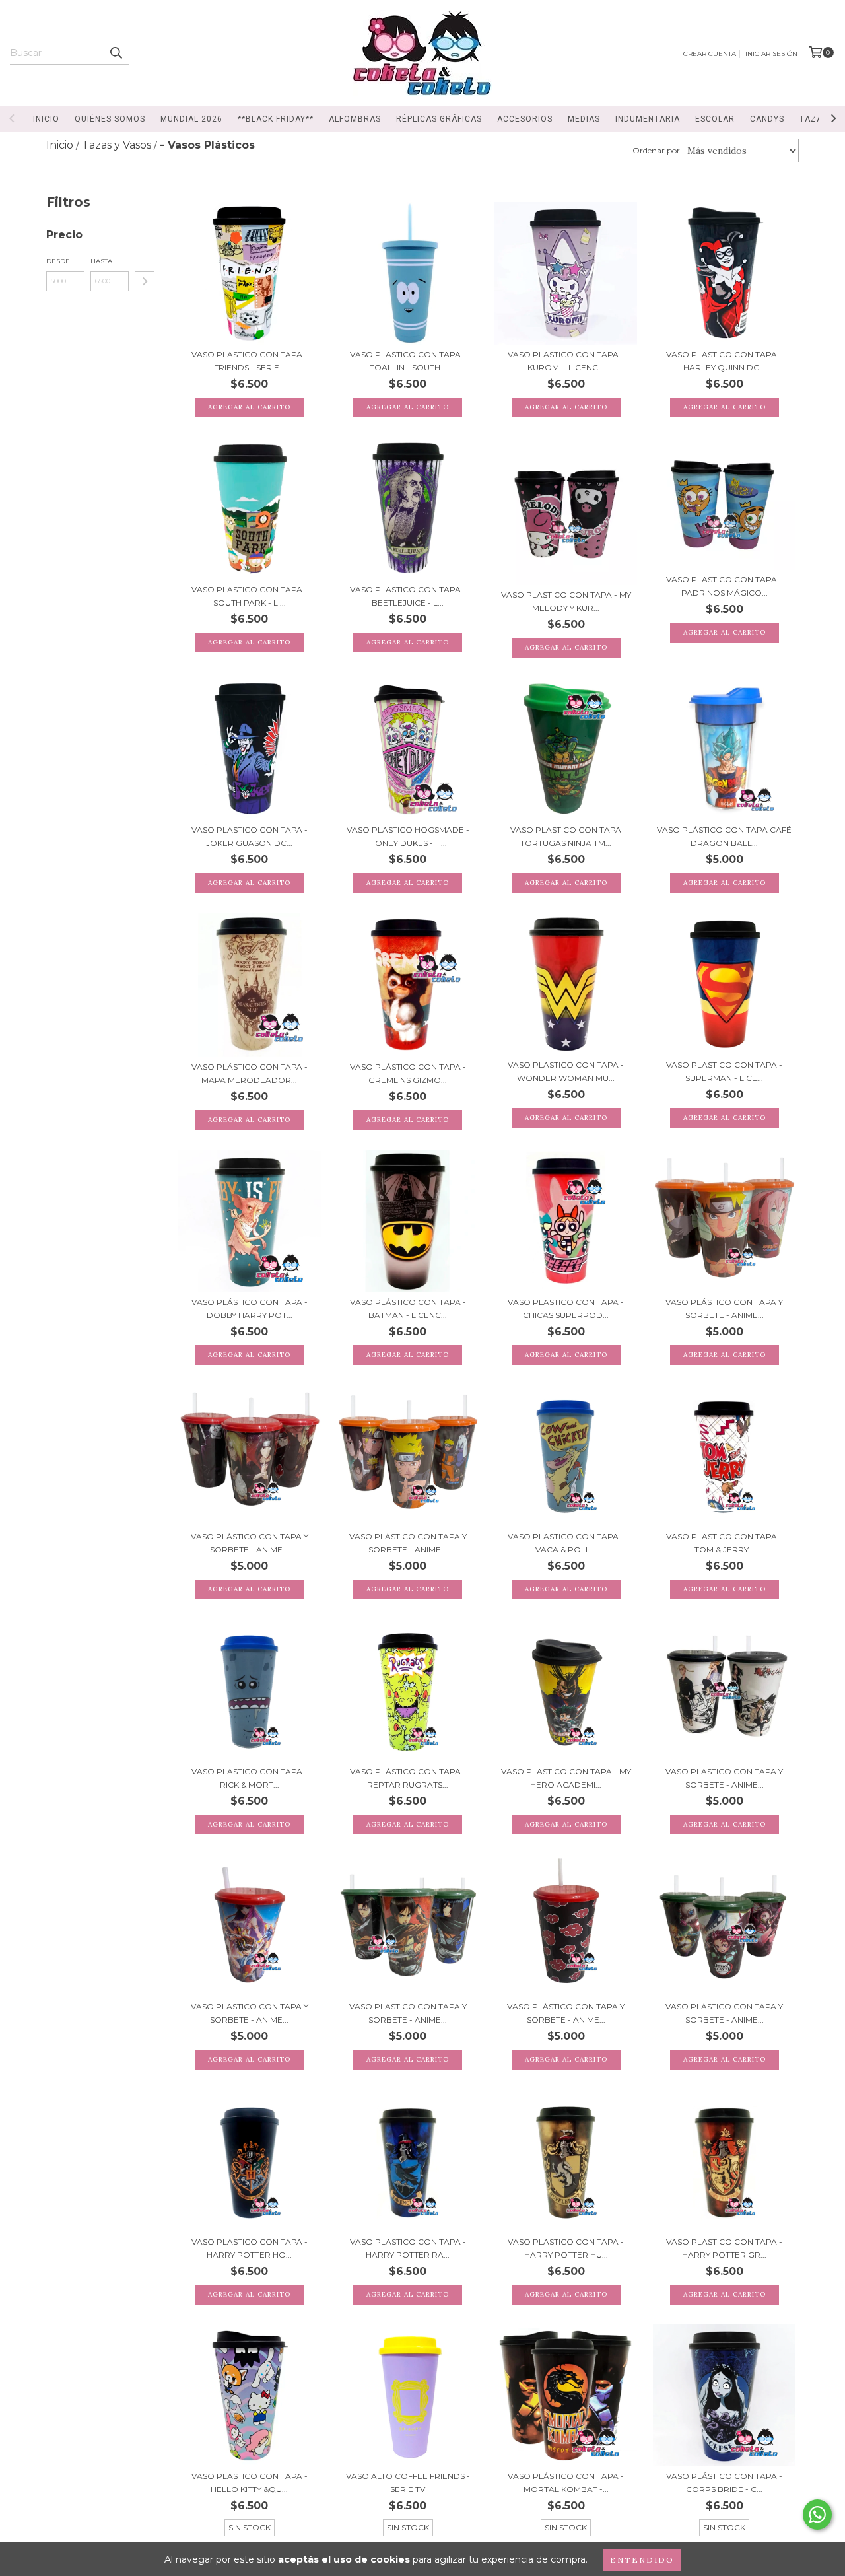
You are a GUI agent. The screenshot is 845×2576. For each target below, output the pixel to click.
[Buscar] (116, 53)
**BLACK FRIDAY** (276, 119)
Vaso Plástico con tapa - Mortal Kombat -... (566, 2483)
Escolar (715, 119)
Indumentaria (648, 119)
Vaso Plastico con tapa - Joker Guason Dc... (250, 836)
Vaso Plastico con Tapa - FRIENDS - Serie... (250, 361)
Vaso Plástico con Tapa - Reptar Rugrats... (408, 1778)
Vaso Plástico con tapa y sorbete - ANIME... (724, 1308)
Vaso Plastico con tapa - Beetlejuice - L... (408, 596)
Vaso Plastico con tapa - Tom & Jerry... (724, 1543)
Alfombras (355, 119)
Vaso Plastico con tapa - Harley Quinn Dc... (724, 361)
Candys (767, 119)
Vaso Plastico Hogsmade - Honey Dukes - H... (408, 836)
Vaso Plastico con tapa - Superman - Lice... (724, 1071)
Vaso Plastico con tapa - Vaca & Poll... (566, 1543)
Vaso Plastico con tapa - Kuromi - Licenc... (566, 361)
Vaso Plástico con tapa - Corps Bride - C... (724, 2483)
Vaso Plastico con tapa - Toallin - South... (408, 361)
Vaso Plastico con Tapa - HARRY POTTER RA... (408, 2248)
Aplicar (145, 281)
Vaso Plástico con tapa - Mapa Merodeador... (250, 1073)
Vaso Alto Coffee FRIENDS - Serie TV (408, 2483)
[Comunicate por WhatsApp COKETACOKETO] (817, 2515)
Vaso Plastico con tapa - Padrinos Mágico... (724, 586)
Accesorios (525, 119)
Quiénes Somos (110, 119)
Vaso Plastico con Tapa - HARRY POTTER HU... (566, 2248)
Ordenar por (656, 150)
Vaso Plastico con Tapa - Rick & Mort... (250, 1778)
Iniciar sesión (771, 54)
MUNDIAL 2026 (191, 119)
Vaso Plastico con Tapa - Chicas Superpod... (566, 1308)
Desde (58, 261)
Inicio (46, 119)
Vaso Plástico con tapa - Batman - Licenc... (408, 1308)
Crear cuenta (710, 54)
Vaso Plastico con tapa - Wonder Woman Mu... (566, 1071)
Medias (584, 119)
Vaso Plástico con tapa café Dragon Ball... (724, 836)
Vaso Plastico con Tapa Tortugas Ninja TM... (566, 836)
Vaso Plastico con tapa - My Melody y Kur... (566, 601)
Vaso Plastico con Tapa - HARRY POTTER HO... (250, 2248)
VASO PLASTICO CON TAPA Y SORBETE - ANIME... (724, 1778)
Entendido (642, 2560)
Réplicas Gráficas (439, 119)
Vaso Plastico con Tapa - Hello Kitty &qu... (250, 2483)
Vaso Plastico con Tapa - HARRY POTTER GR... (724, 2248)
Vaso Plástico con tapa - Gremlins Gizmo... (408, 1073)
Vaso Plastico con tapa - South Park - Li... (250, 596)
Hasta (101, 261)
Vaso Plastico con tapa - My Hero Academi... (566, 1778)
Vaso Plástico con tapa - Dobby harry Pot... (250, 1308)
